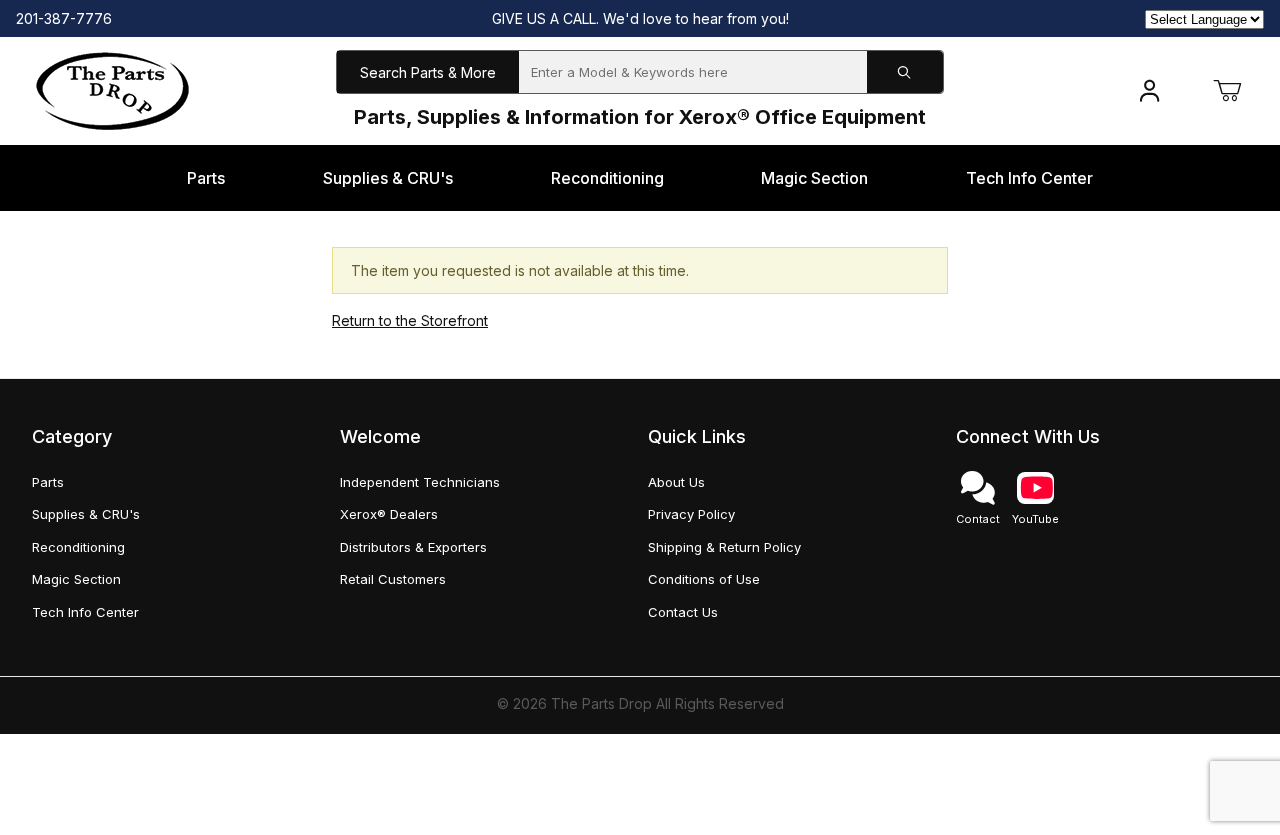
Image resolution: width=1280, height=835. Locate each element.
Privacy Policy (691, 514)
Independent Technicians (420, 482)
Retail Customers (393, 579)
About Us (676, 482)
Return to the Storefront (410, 320)
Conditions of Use (704, 579)
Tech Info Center (85, 612)
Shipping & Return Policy (724, 547)
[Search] (905, 72)
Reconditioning (78, 547)
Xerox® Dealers (389, 514)
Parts (48, 482)
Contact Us (683, 612)
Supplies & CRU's (86, 514)
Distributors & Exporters (413, 547)
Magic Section (76, 579)
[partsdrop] (112, 89)
